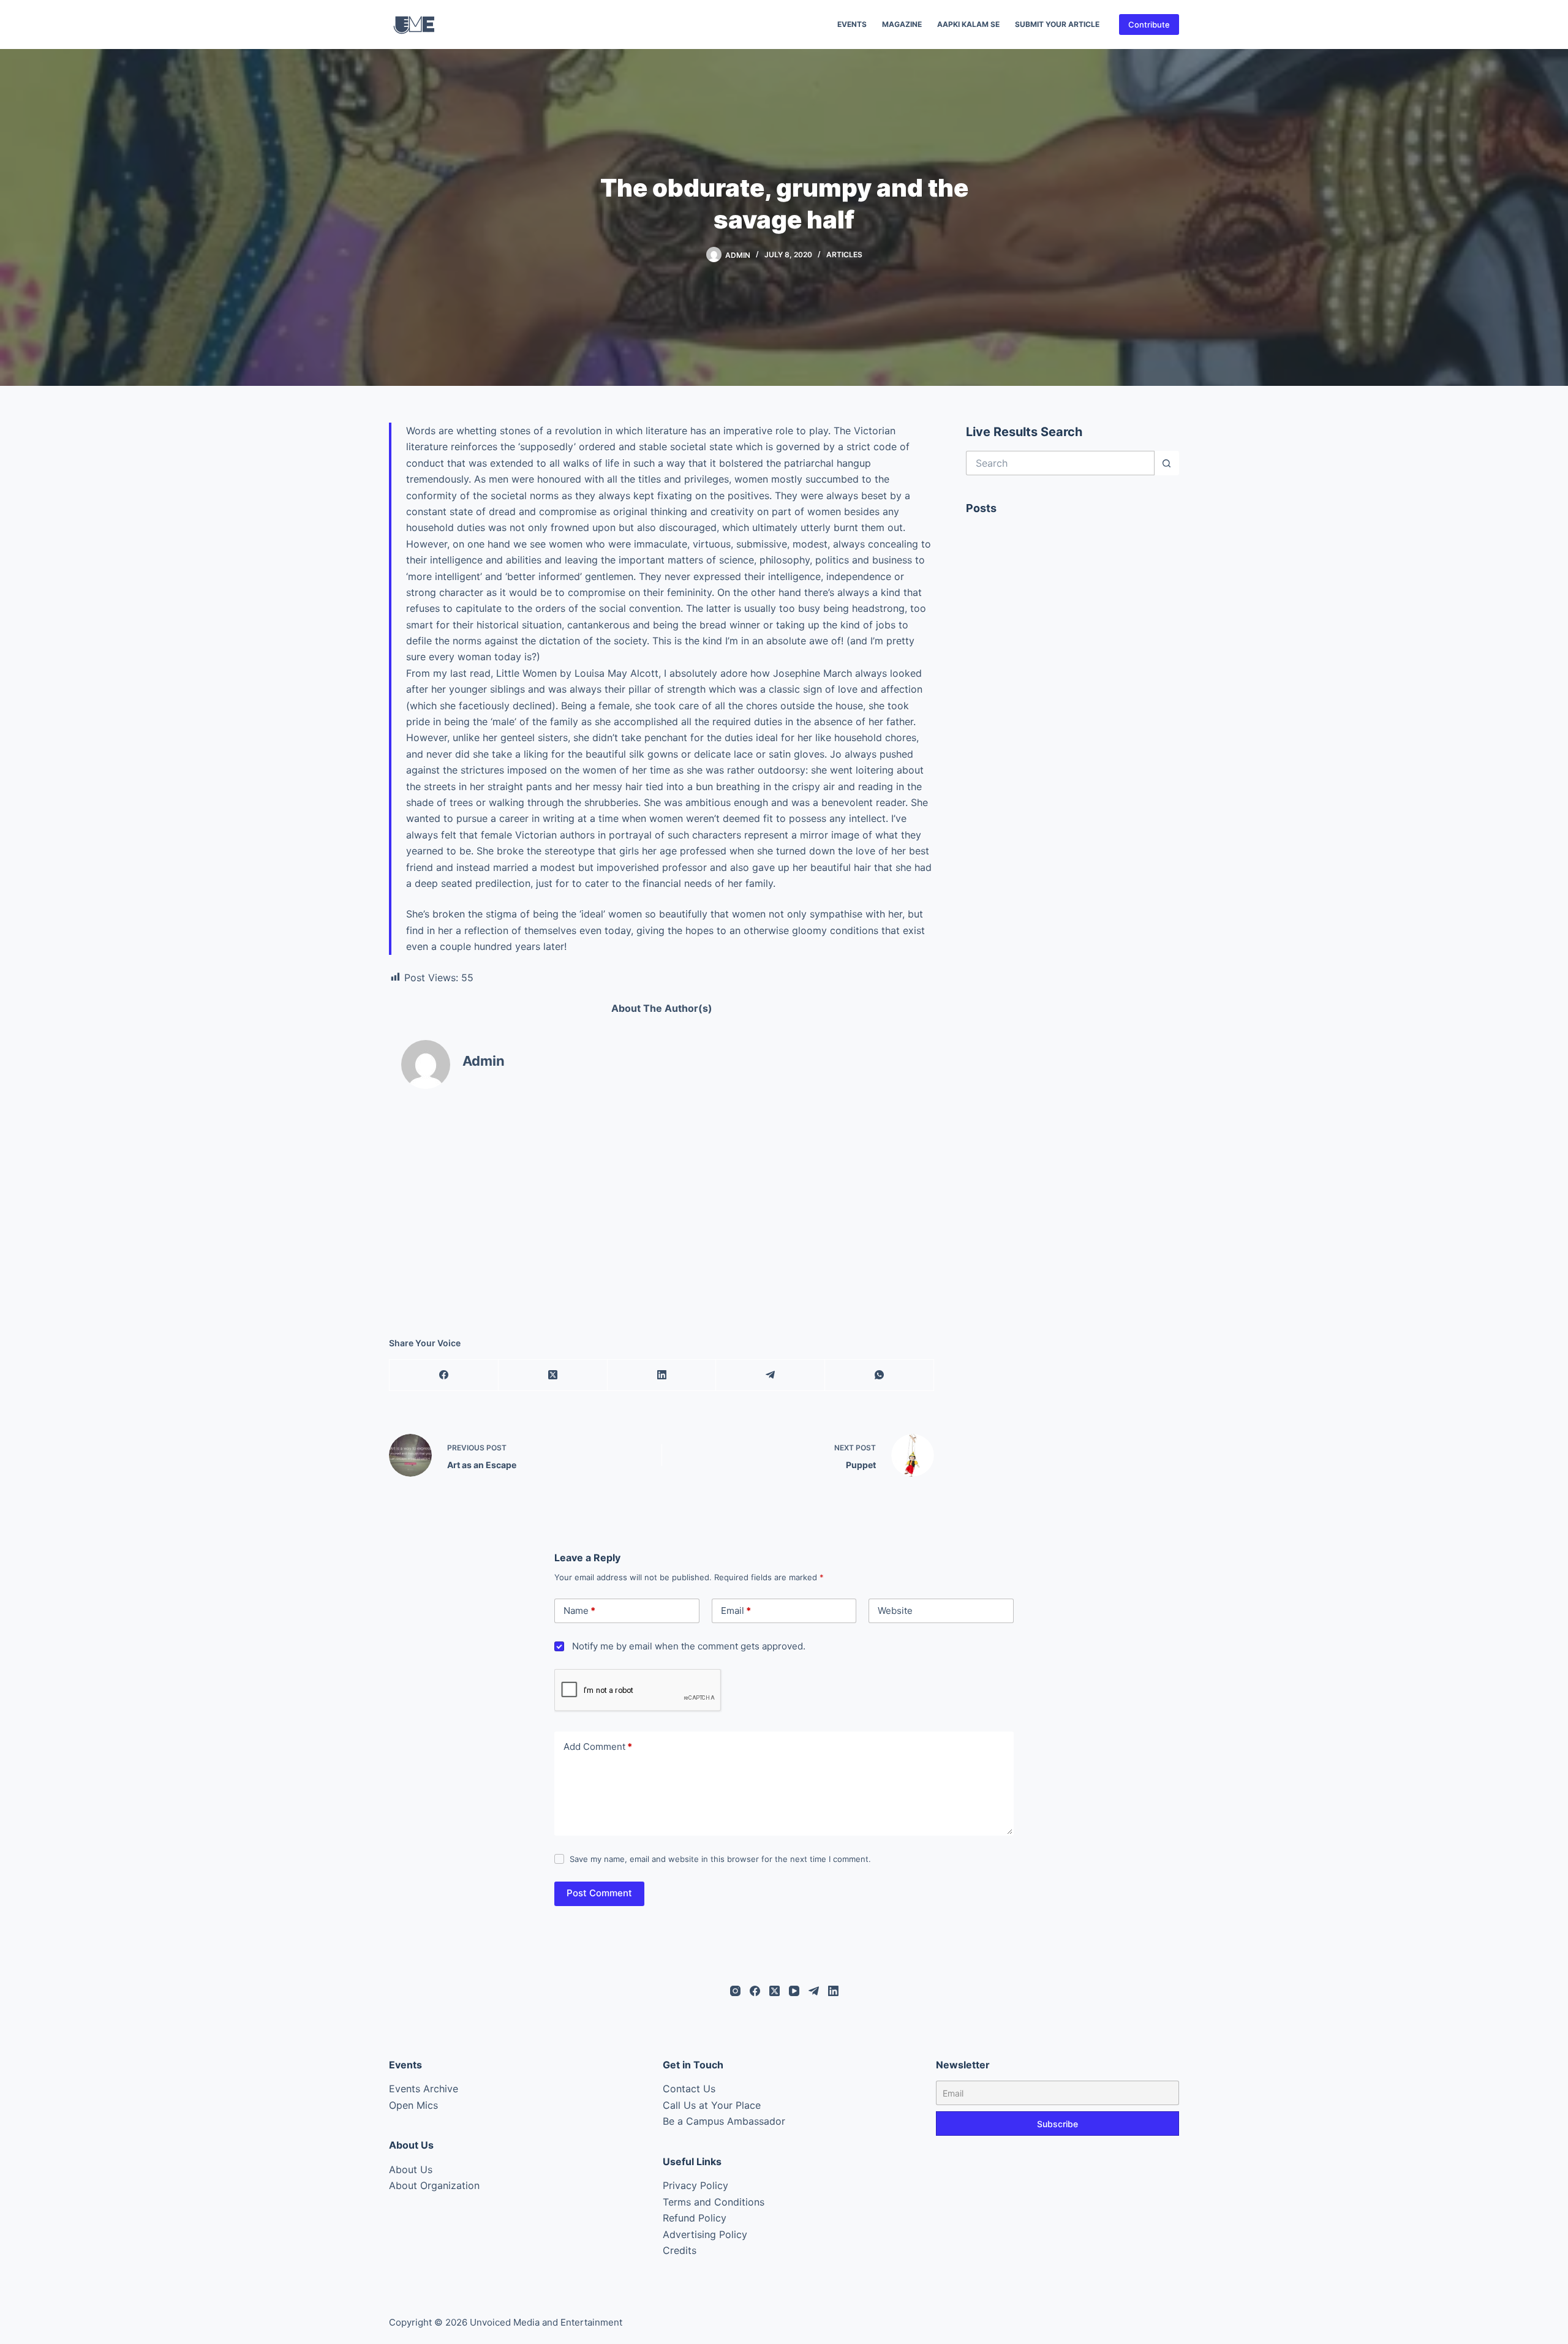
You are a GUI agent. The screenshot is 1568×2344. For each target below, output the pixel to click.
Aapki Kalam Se (968, 24)
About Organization (434, 2185)
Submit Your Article (1057, 24)
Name (579, 1611)
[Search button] (1167, 463)
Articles (844, 254)
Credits (680, 2250)
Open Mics (413, 2105)
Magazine (902, 24)
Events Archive (424, 2089)
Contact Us (689, 2089)
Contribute (1149, 24)
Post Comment (599, 1893)
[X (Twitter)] (553, 1375)
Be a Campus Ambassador (724, 2121)
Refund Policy (695, 2218)
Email (736, 1611)
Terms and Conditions (714, 2202)
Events (852, 24)
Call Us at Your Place (712, 2105)
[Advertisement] (661, 1202)
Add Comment (598, 1747)
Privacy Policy (695, 2185)
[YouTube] (794, 1991)
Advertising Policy (705, 2234)
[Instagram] (735, 1991)
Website (895, 1611)
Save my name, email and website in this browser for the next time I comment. (720, 1859)
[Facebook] (444, 1375)
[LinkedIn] (662, 1375)
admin (484, 1061)
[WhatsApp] (880, 1375)
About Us (411, 2169)
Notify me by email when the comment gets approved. (688, 1646)
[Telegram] (771, 1375)
